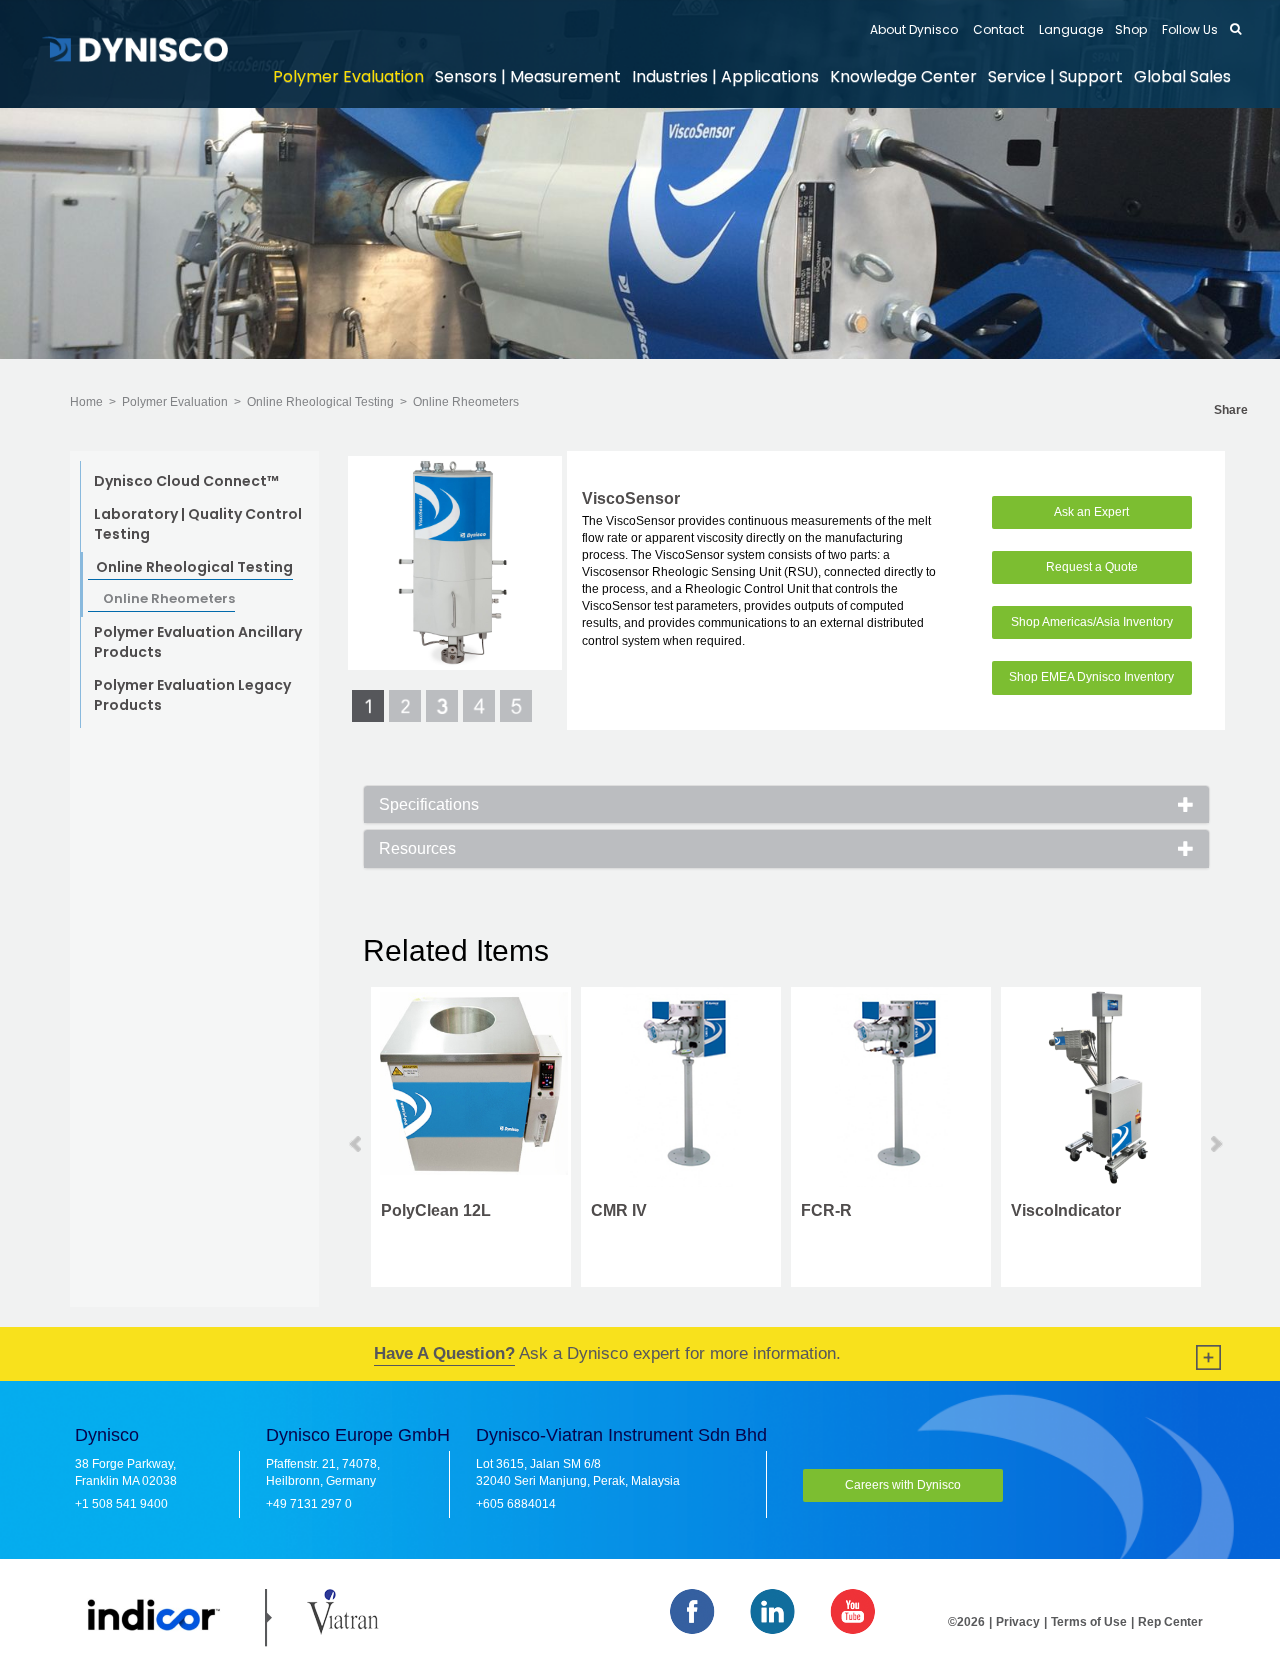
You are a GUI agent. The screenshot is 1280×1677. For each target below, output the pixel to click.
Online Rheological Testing (320, 402)
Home (86, 402)
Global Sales (1182, 76)
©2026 (966, 1622)
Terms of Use (1089, 1622)
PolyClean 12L (436, 1210)
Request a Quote (1092, 567)
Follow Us (1188, 29)
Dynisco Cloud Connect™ (186, 481)
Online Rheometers (466, 402)
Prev (357, 1144)
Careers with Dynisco (903, 1485)
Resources (417, 848)
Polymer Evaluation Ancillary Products (198, 642)
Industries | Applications (725, 76)
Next (1215, 1144)
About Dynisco (914, 29)
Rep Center (1170, 1622)
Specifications (429, 804)
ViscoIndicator (1066, 1210)
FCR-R (826, 1210)
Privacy (1018, 1622)
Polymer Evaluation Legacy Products (192, 695)
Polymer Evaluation (348, 76)
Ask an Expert (1091, 512)
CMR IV (619, 1210)
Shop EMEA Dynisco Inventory (1091, 677)
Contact (997, 29)
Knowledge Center (903, 76)
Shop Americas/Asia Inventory (1092, 622)
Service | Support (1055, 76)
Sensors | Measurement (528, 76)
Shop (1131, 29)
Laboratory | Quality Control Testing (198, 524)
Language (1069, 29)
